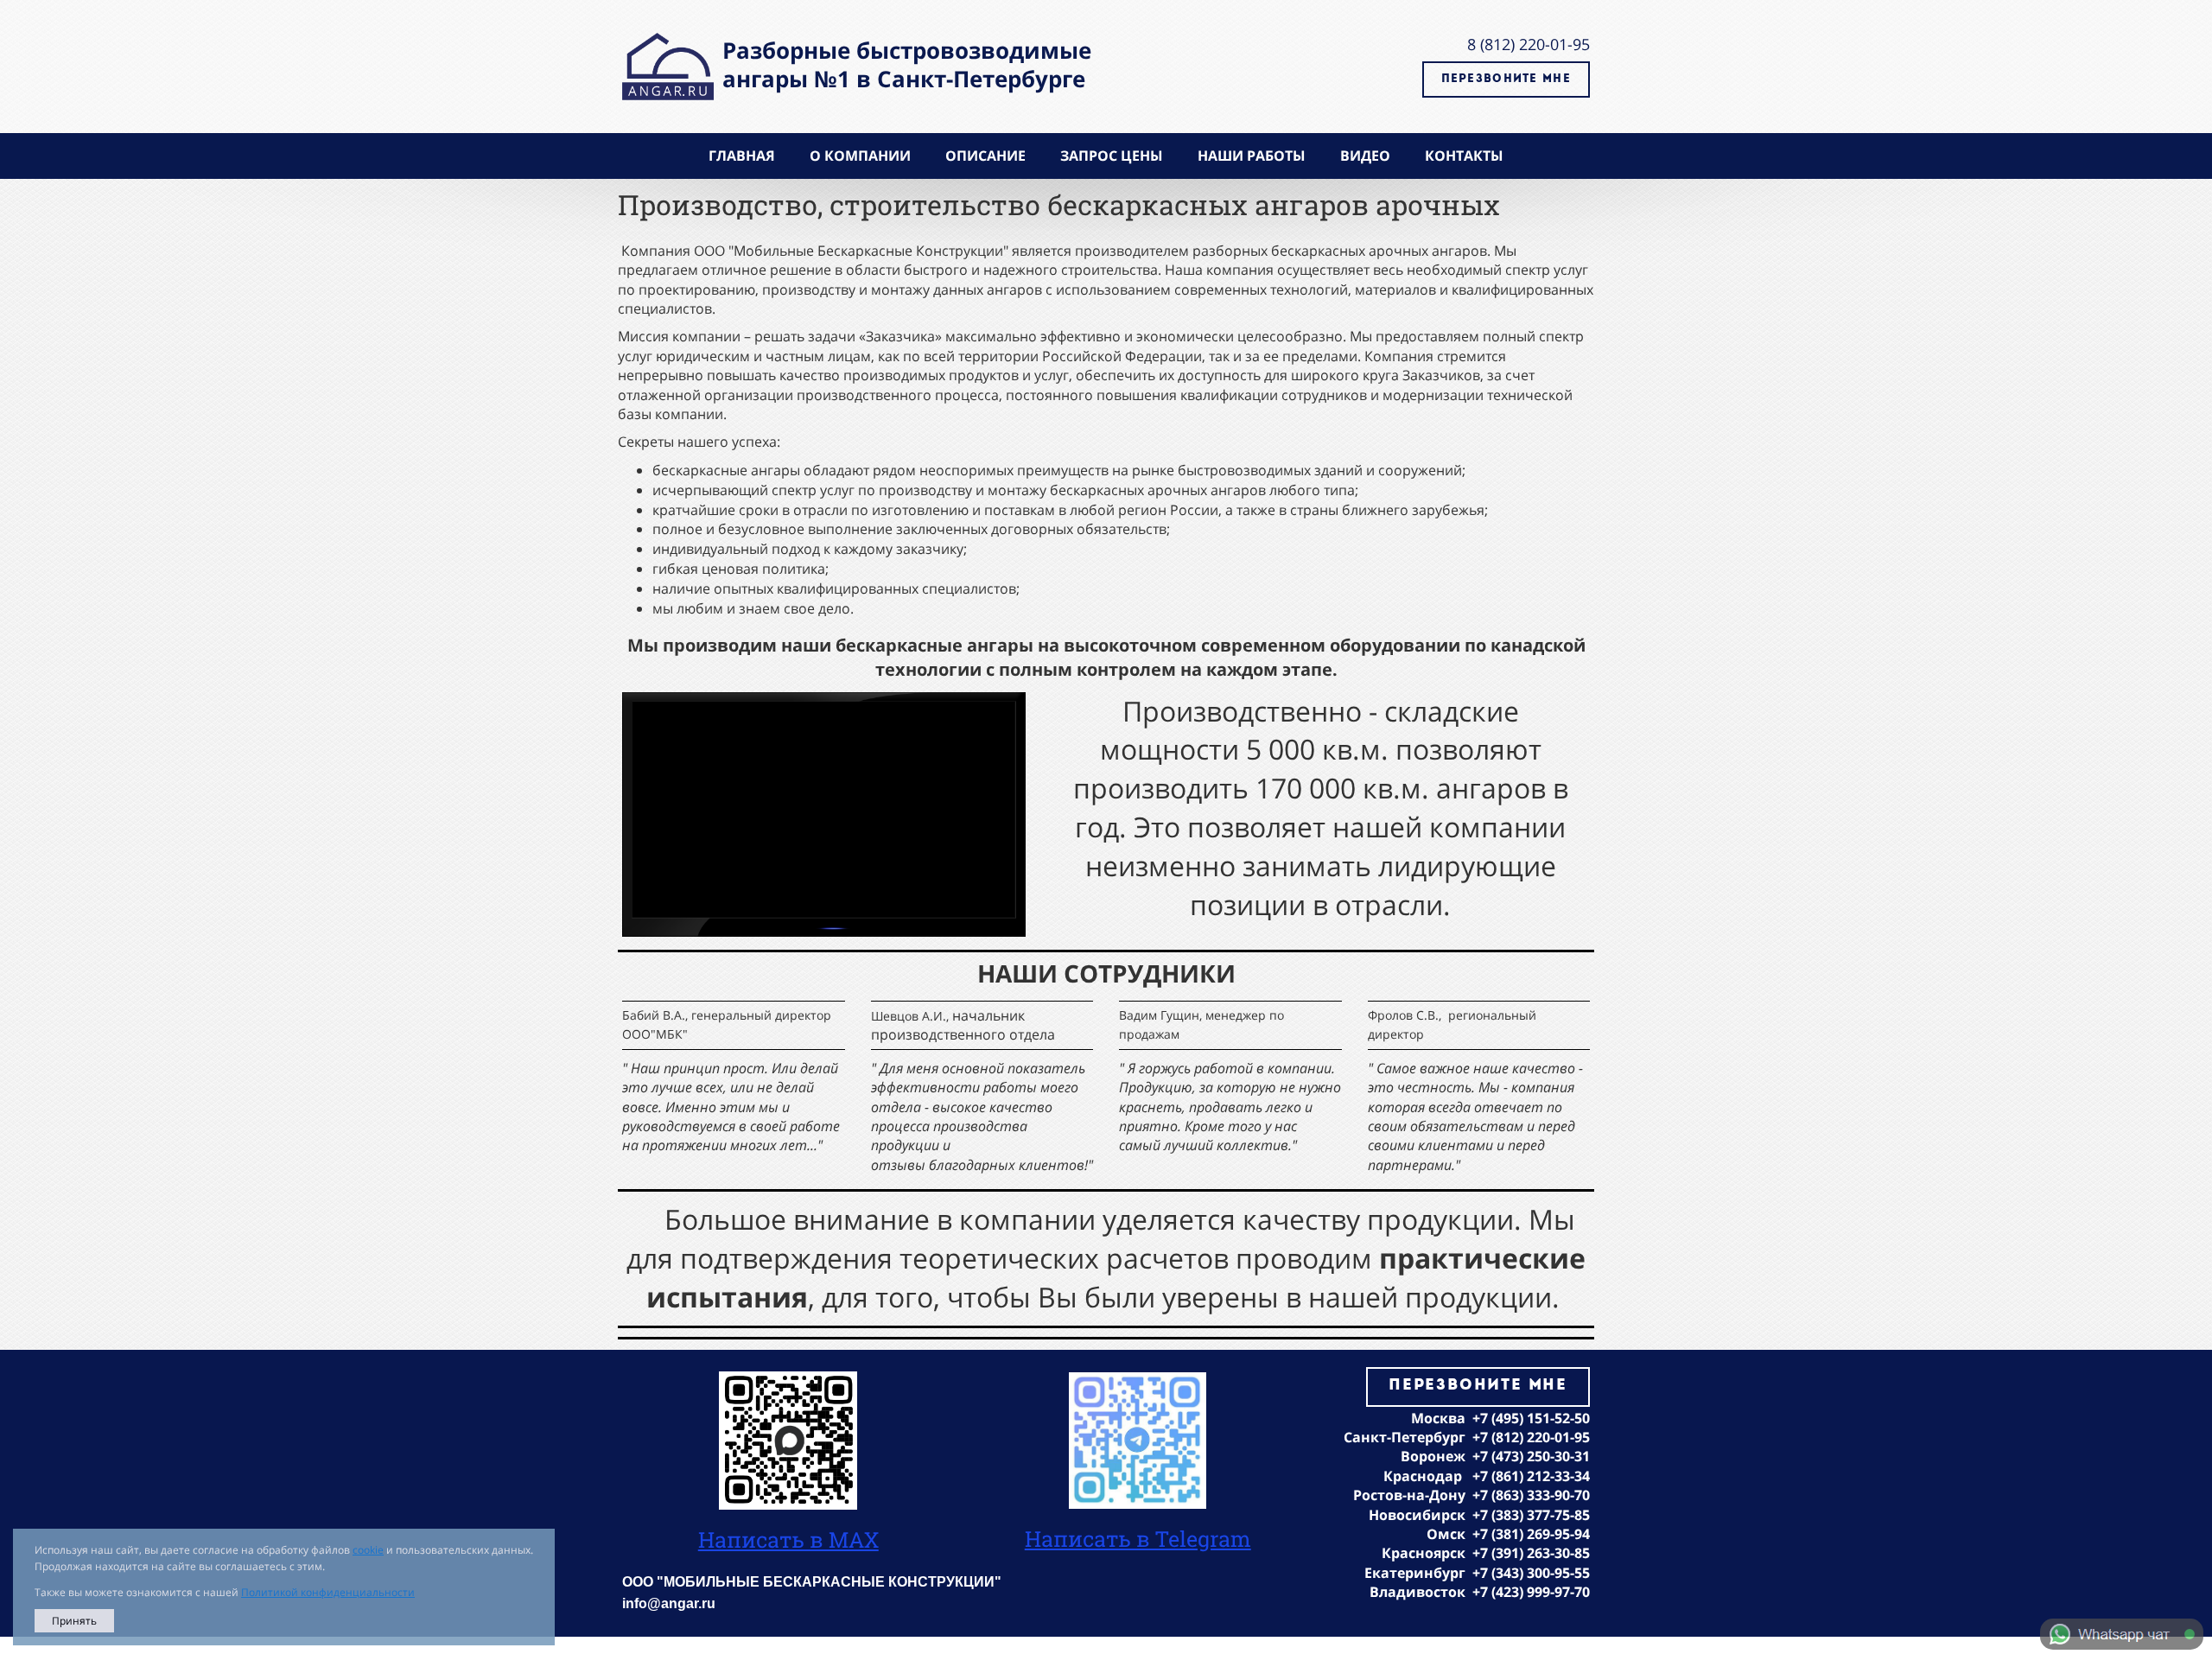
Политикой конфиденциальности (328, 1592)
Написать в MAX (788, 1539)
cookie (368, 1550)
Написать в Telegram (1138, 1539)
